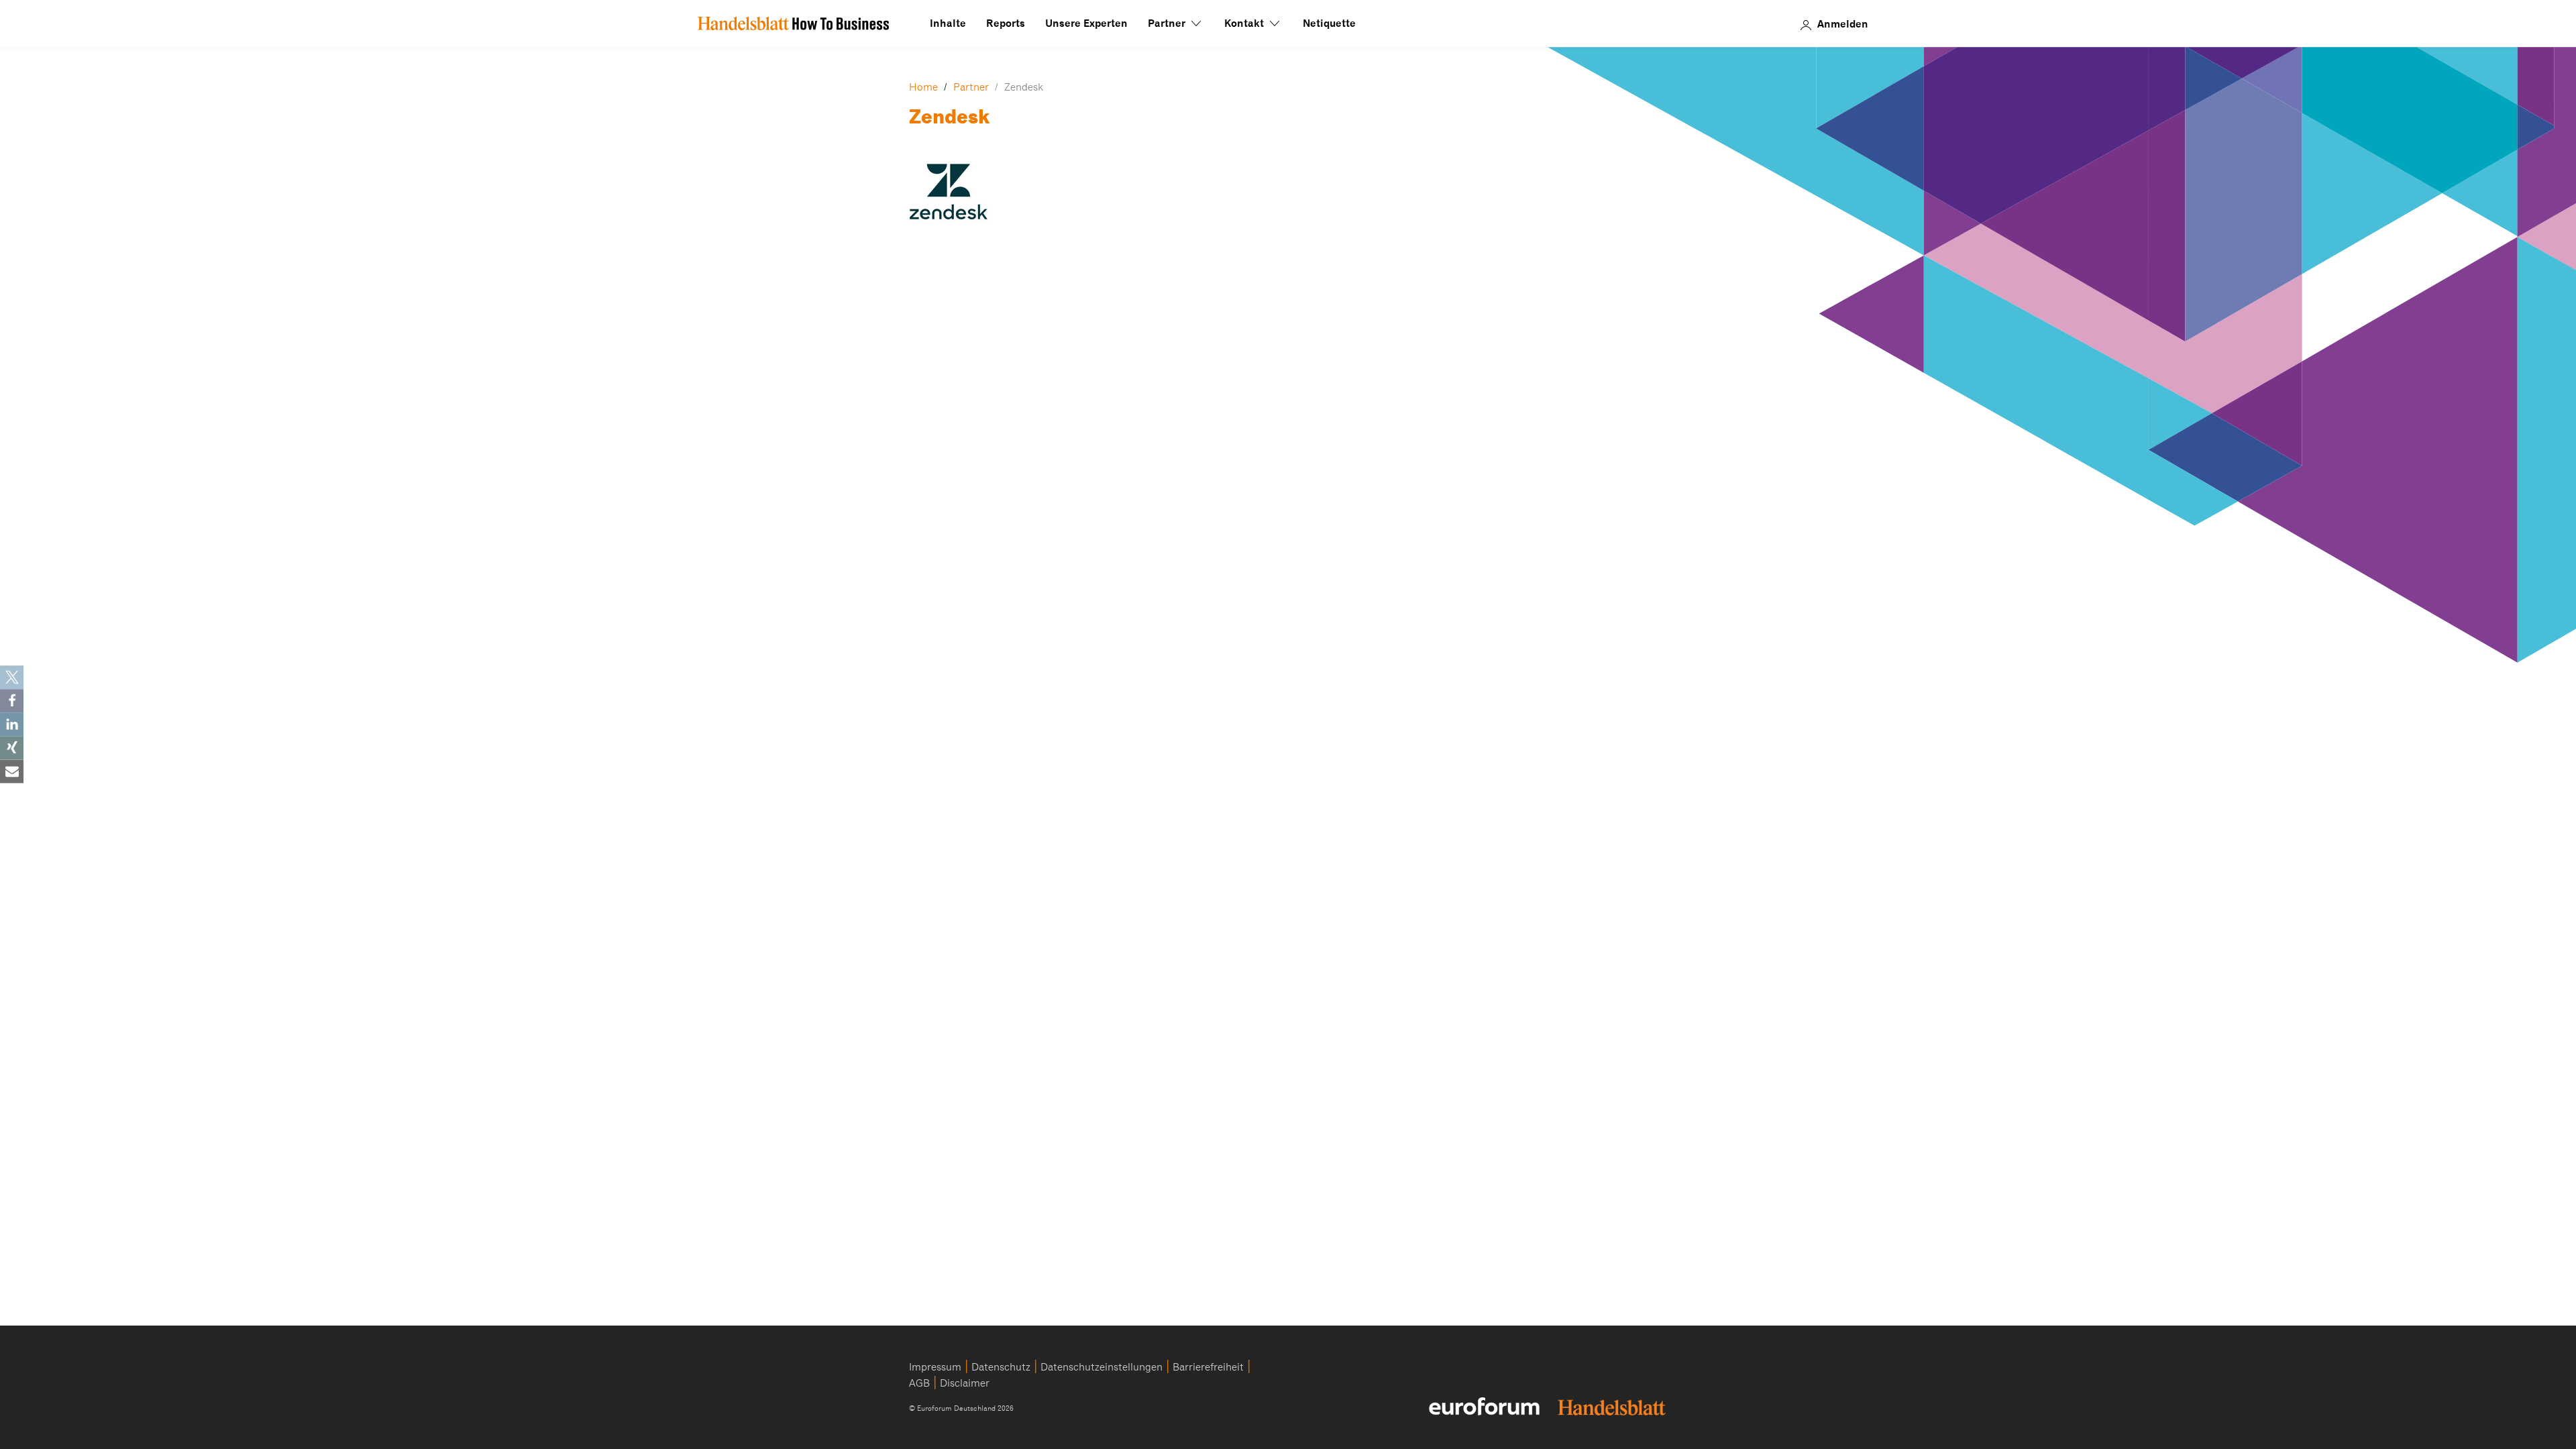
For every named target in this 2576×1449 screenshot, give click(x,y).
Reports (1006, 23)
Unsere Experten (1086, 23)
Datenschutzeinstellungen (1102, 1367)
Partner (1168, 23)
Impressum (935, 1367)
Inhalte (948, 23)
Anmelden (1843, 23)
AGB (919, 1383)
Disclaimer (965, 1383)
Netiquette (1329, 23)
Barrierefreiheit (1208, 1367)
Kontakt (1245, 23)
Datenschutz (1001, 1367)
